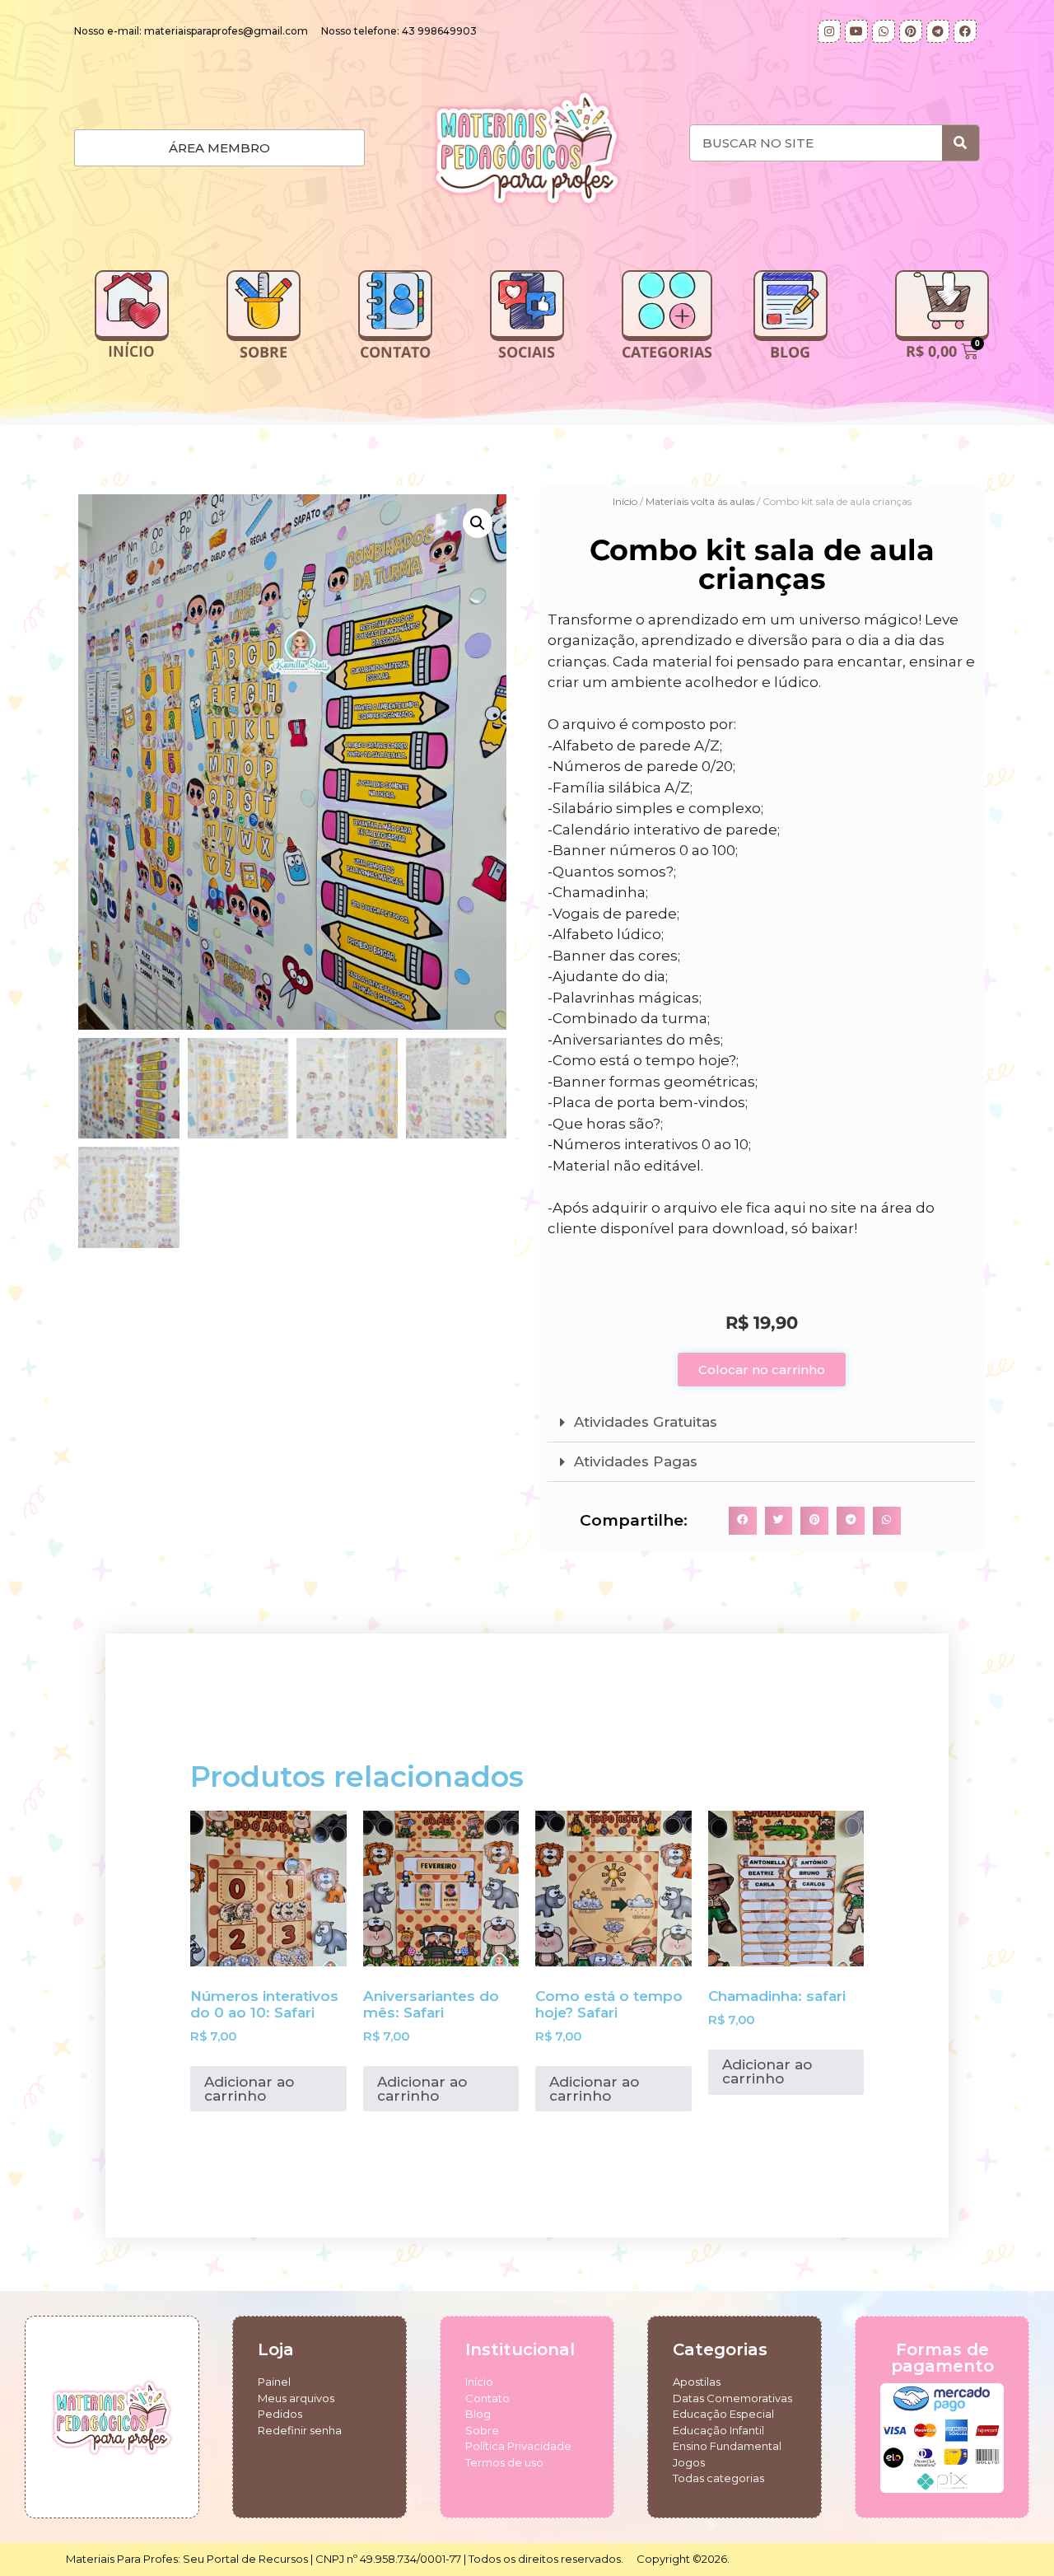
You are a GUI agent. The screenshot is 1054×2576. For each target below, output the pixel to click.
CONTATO (395, 352)
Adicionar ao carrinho (249, 2089)
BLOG (790, 352)
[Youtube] (856, 31)
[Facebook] (965, 31)
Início (625, 501)
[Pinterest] (911, 31)
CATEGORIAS (667, 352)
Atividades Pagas (636, 1461)
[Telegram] (938, 31)
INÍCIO (131, 352)
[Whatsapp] (884, 31)
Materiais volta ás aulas (700, 501)
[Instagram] (829, 31)
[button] (478, 523)
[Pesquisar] (961, 143)
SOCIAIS (527, 352)
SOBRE (263, 352)
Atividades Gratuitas (646, 1422)
